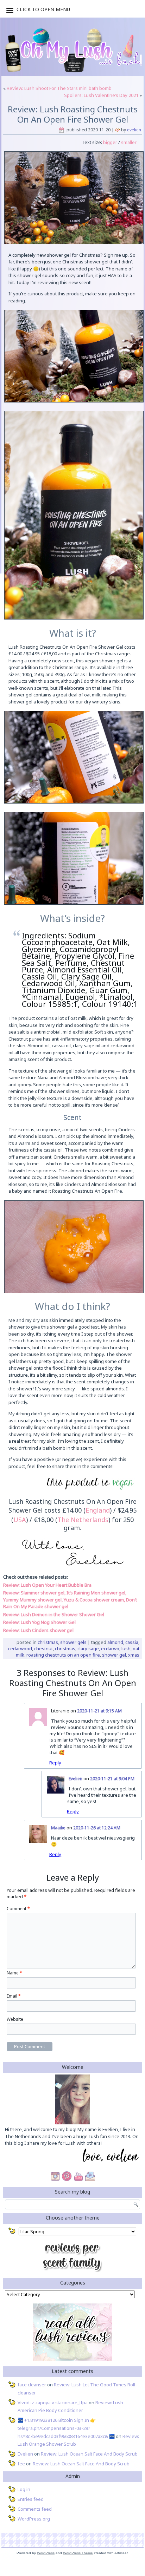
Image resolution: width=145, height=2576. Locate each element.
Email (14, 1996)
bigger (110, 142)
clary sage (88, 1648)
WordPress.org (34, 2519)
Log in (24, 2489)
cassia (132, 1642)
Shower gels (73, 1642)
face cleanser (32, 2385)
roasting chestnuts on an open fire (63, 1655)
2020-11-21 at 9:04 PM (112, 1779)
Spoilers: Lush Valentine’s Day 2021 (101, 95)
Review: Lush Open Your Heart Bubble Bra (47, 1585)
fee (21, 2464)
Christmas (48, 1642)
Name (14, 1973)
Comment (18, 1909)
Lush (126, 1648)
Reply (55, 1763)
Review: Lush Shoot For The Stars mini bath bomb (59, 88)
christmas (65, 1648)
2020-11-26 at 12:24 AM (97, 1828)
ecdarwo (110, 1648)
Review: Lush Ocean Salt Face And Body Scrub (89, 2454)
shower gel (114, 1655)
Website (15, 2019)
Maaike (58, 1828)
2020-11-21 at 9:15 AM (99, 1711)
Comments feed (35, 2509)
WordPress (46, 2553)
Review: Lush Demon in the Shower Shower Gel (54, 1614)
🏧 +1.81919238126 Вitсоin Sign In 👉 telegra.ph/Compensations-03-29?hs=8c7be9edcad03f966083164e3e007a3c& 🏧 (66, 2428)
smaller (129, 142)
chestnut (43, 1648)
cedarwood (20, 1648)
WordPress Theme (78, 2553)
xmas (134, 1655)
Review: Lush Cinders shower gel (38, 1630)
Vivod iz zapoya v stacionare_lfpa (53, 2403)
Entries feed (31, 2499)
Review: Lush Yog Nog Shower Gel (39, 1622)
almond (115, 1642)
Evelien (134, 130)
